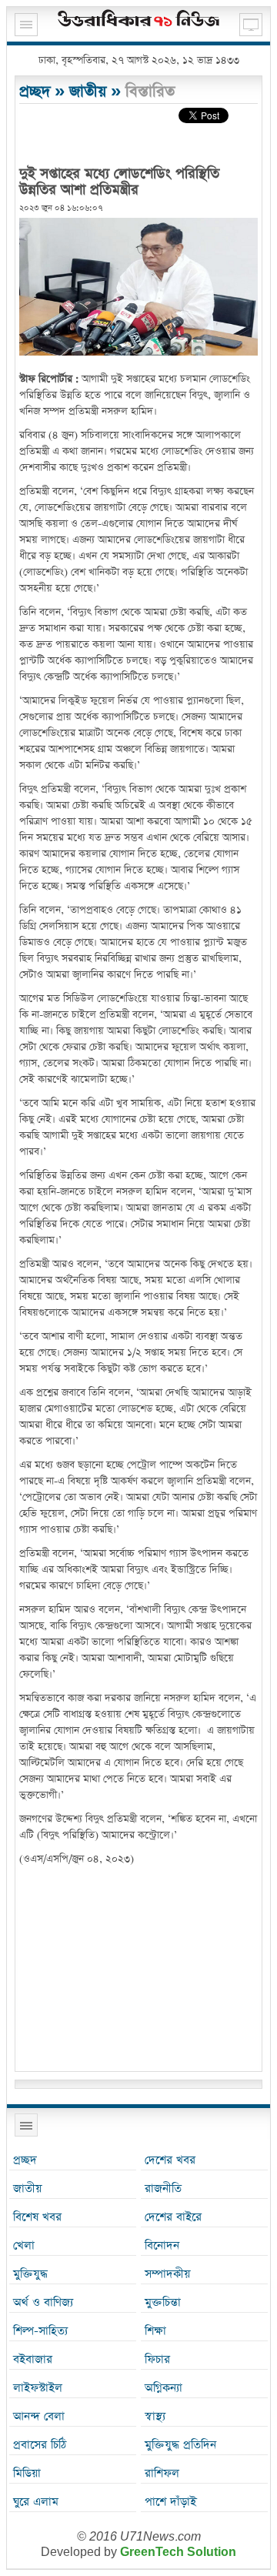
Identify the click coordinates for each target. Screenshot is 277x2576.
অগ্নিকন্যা (164, 2388)
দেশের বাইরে (173, 2217)
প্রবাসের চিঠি (40, 2445)
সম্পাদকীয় (167, 2274)
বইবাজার (33, 2359)
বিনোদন (162, 2245)
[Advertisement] (138, 1971)
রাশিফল (162, 2473)
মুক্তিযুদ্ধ (30, 2274)
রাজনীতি (163, 2188)
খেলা (24, 2245)
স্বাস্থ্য (155, 2416)
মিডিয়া (27, 2473)
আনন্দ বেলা (39, 2416)
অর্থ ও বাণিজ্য (43, 2302)
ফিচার (157, 2359)
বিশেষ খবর (37, 2217)
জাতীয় (88, 92)
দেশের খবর (170, 2160)
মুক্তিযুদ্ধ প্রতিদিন (180, 2445)
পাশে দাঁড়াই (170, 2502)
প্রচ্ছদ (35, 92)
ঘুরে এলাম (36, 2502)
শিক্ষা (155, 2331)
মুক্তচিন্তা (163, 2302)
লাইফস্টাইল (38, 2388)
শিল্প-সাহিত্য (40, 2331)
